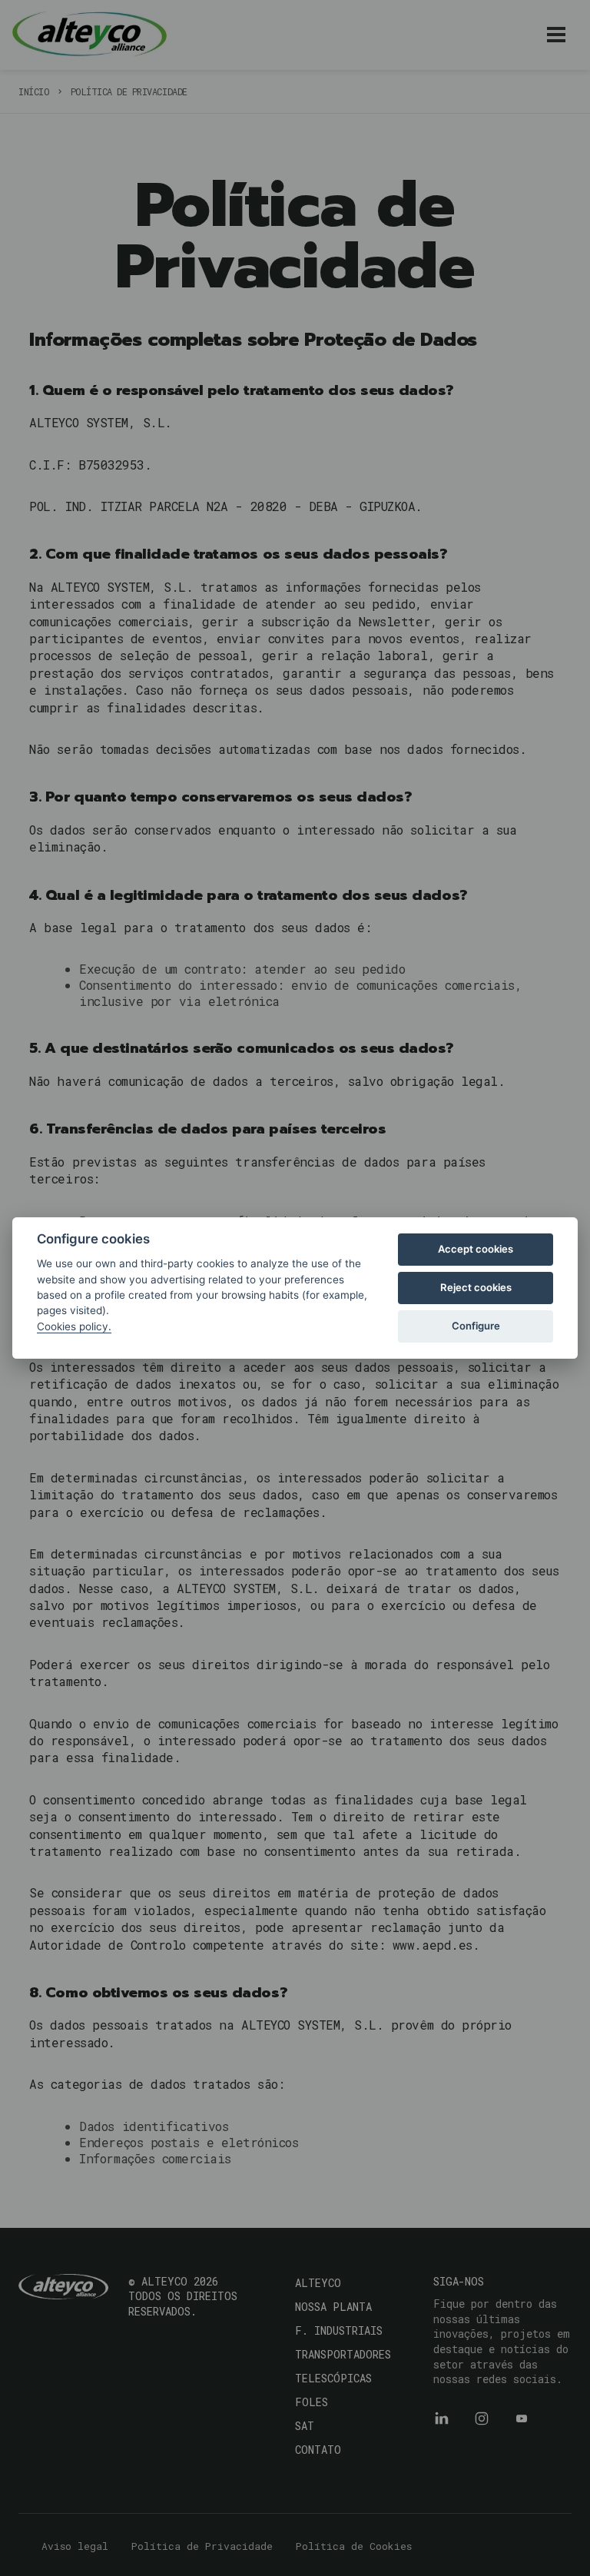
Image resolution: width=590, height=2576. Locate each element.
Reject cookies (476, 1287)
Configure (476, 1326)
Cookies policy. (74, 1326)
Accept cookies (476, 1249)
